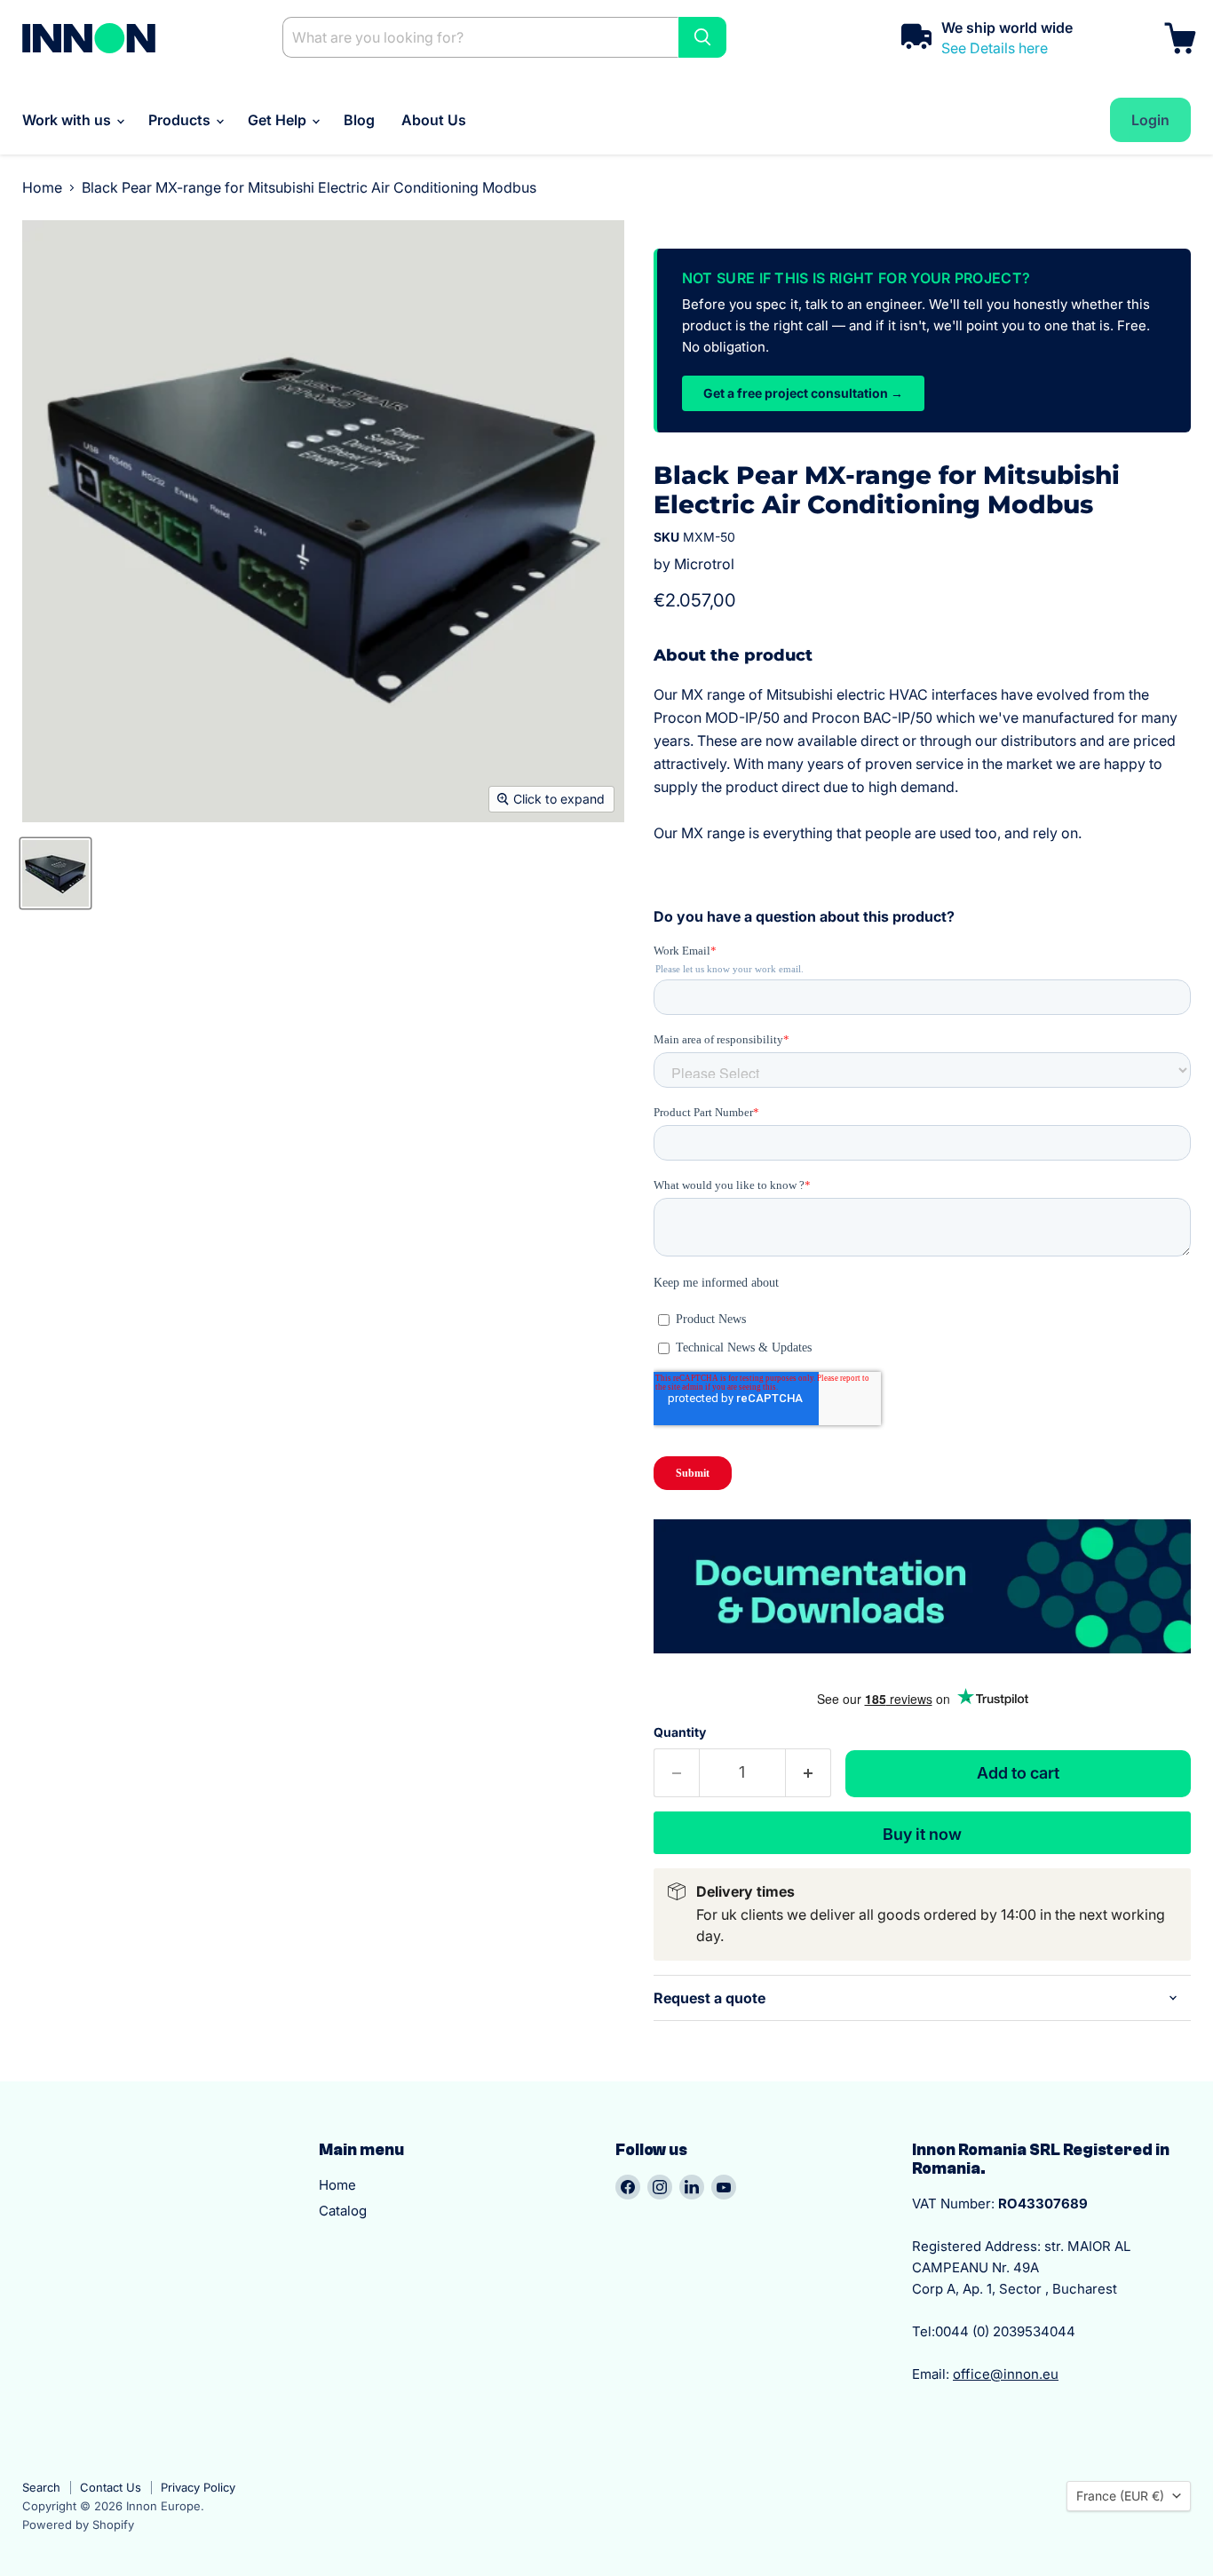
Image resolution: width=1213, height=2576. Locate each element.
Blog (359, 120)
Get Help (279, 120)
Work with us (68, 120)
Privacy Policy (198, 2487)
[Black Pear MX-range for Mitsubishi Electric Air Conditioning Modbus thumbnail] (55, 873)
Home (42, 187)
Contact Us (111, 2487)
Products (181, 120)
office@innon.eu (1006, 2374)
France (1120, 2496)
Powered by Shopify (78, 2524)
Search (41, 2487)
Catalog (343, 2211)
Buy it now (922, 1834)
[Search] (702, 37)
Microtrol (704, 564)
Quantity (680, 1732)
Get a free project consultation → (803, 393)
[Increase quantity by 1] (809, 1773)
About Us (434, 120)
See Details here (995, 48)
